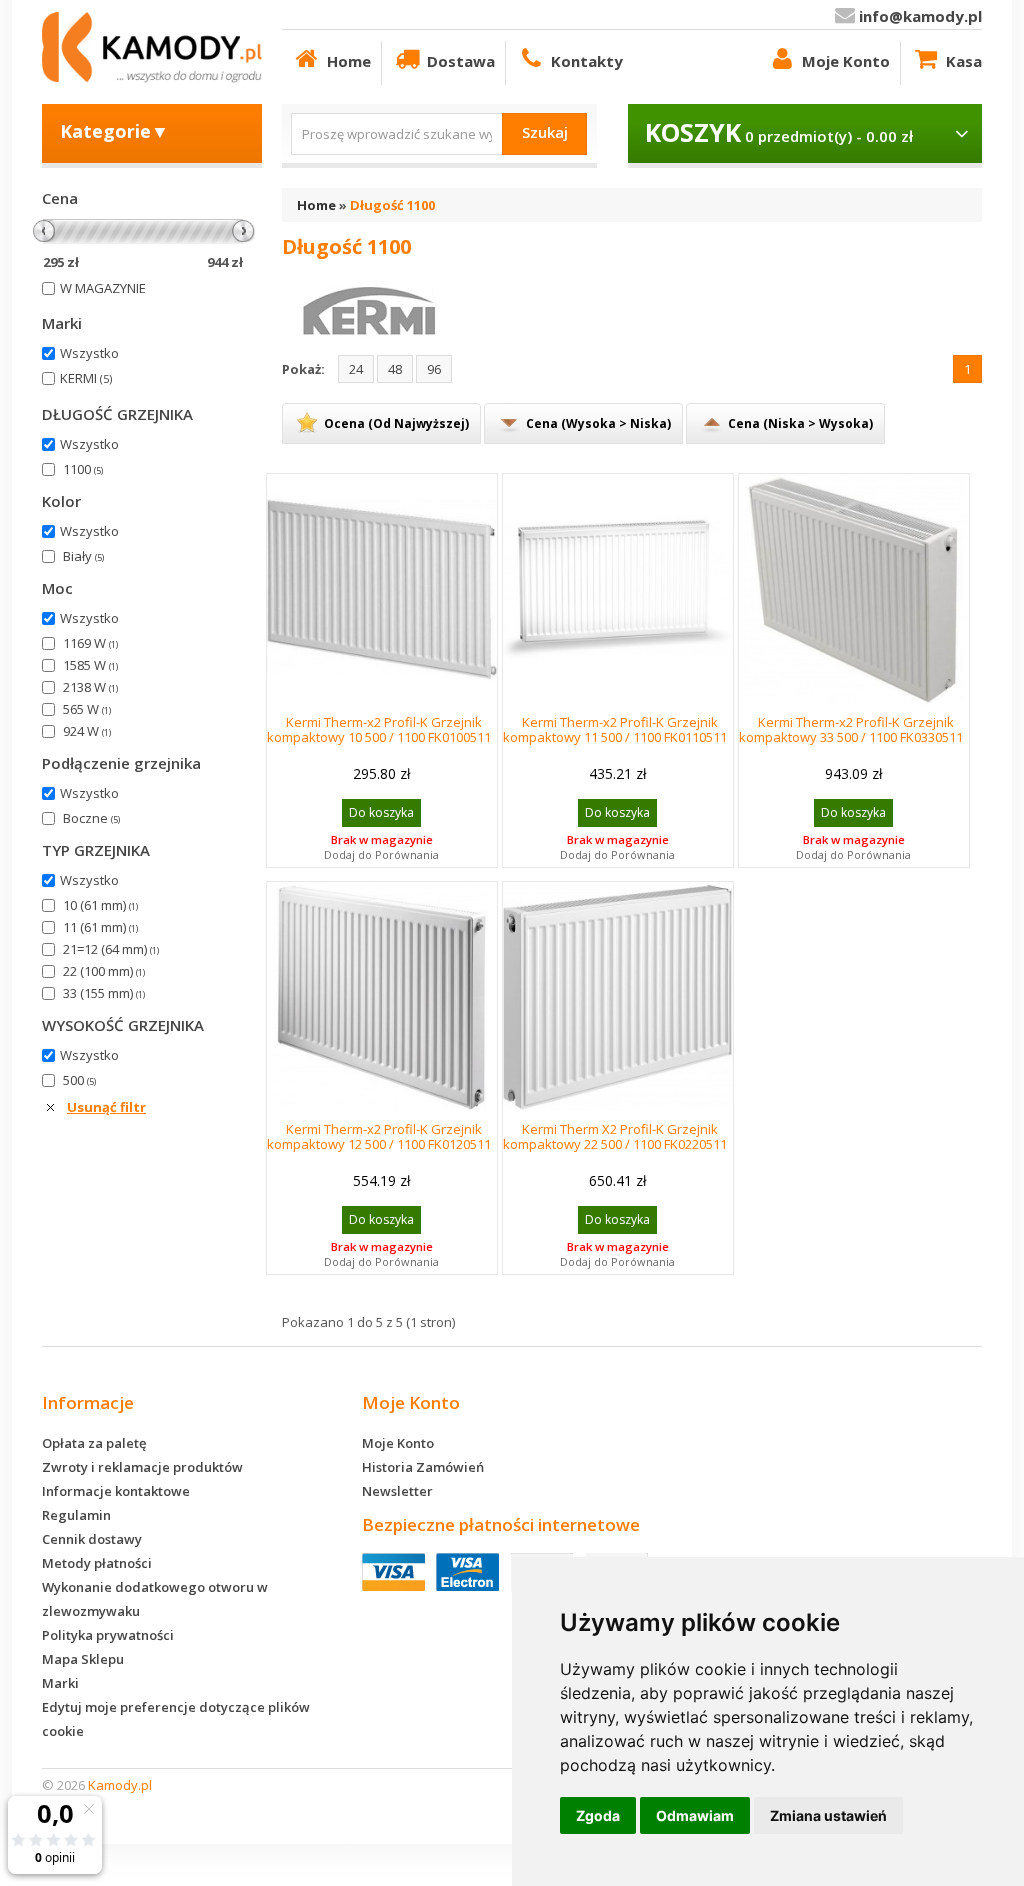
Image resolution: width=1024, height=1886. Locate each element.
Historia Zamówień (423, 1467)
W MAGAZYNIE (103, 288)
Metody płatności (97, 1563)
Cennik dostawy (92, 1539)
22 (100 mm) (104, 971)
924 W (87, 731)
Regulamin (76, 1515)
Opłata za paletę (94, 1443)
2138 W (90, 687)
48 (395, 369)
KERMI (86, 378)
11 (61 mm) (100, 927)
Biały (83, 556)
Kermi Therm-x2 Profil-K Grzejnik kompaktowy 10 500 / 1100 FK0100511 (379, 729)
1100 (83, 469)
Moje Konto (846, 61)
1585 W (90, 665)
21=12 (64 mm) (111, 949)
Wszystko (89, 353)
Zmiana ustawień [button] (828, 1815)
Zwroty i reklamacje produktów (142, 1467)
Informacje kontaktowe (116, 1491)
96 (434, 369)
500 (79, 1080)
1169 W (90, 643)
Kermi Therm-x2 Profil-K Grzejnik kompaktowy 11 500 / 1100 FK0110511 (615, 729)
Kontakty (587, 61)
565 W (87, 709)
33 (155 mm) (104, 993)
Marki (60, 1683)
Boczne (91, 818)
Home (349, 61)
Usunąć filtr (106, 1107)
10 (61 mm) (100, 905)
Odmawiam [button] (695, 1815)
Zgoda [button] (598, 1815)
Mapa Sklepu (83, 1659)
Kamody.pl (120, 1785)
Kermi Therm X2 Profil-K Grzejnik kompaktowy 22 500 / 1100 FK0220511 (615, 1136)
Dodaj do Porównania (381, 854)
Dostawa (461, 61)
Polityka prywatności (108, 1635)
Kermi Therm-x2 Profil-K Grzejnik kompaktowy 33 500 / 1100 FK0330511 (851, 729)
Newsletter (397, 1491)
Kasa (964, 61)
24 (356, 369)
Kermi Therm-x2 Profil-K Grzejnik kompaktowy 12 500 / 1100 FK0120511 (379, 1136)
